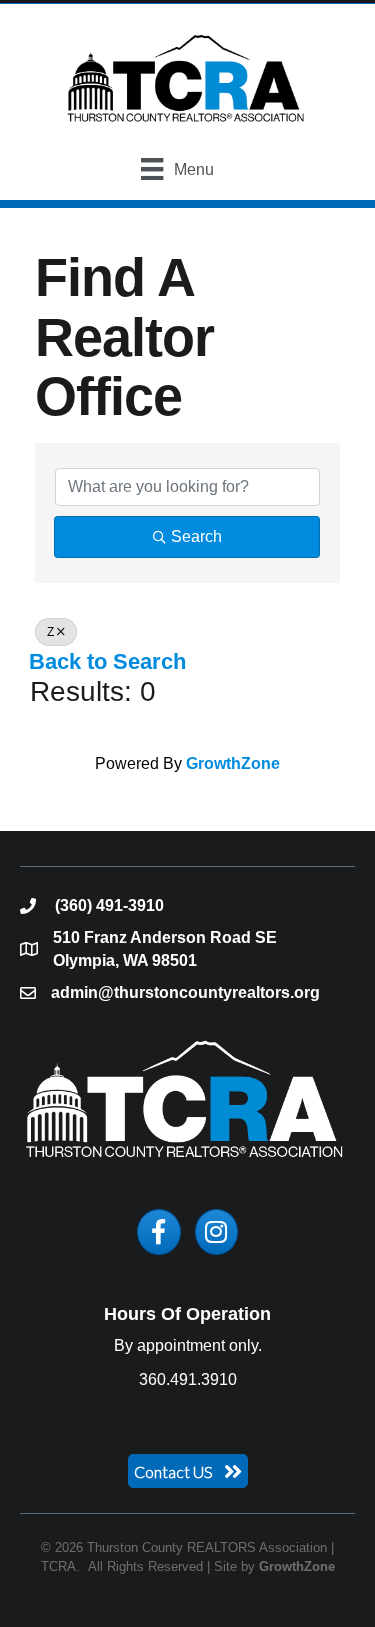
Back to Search (107, 661)
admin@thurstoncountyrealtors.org (185, 992)
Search (196, 536)
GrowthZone (233, 763)
